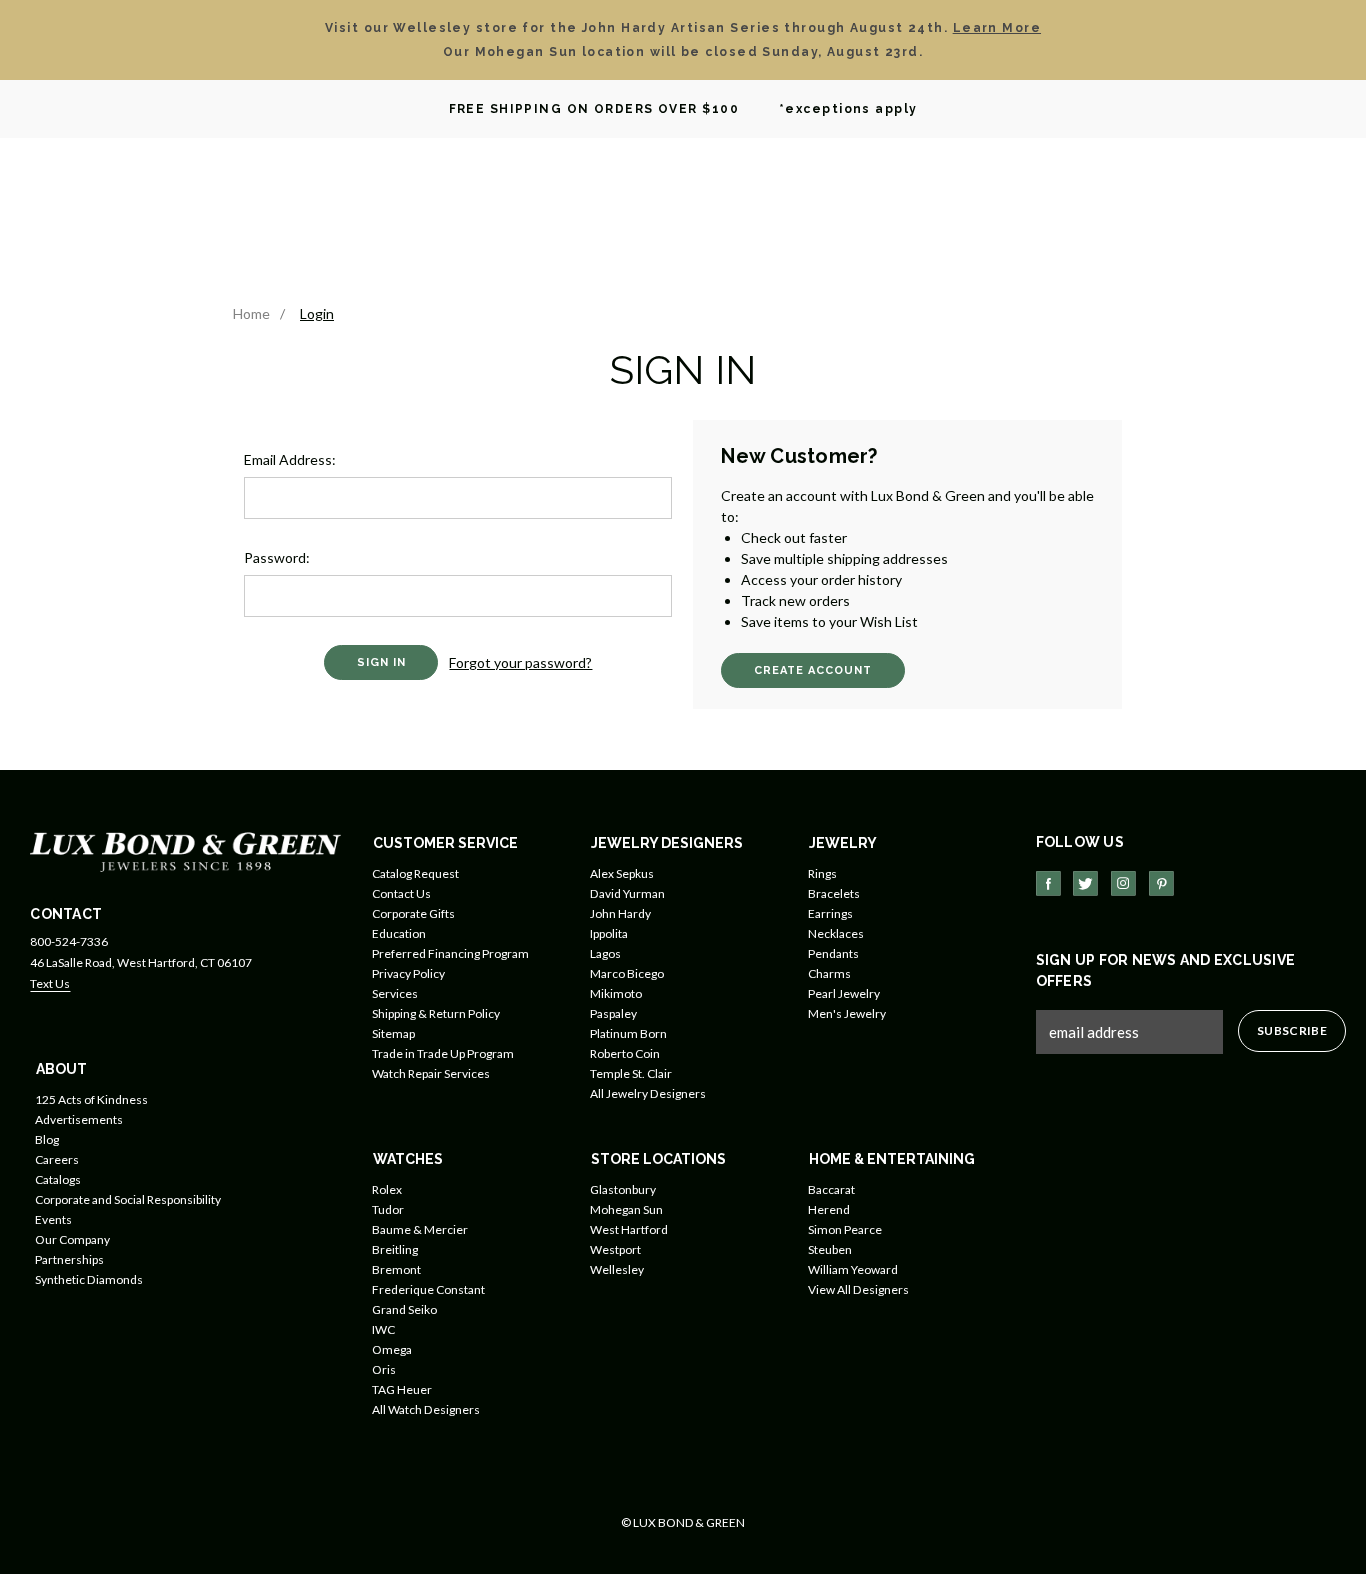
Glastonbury (623, 1189)
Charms (829, 973)
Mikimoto (616, 993)
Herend (829, 1209)
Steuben (830, 1249)
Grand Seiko (404, 1309)
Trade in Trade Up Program (443, 1053)
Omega (392, 1349)
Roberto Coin (625, 1053)
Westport (615, 1249)
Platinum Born (628, 1033)
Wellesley (617, 1269)
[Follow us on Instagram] (1123, 883)
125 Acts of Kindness (91, 1099)
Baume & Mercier (420, 1229)
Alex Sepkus (622, 873)
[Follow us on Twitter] (1085, 883)
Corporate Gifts (413, 913)
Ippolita (609, 933)
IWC (383, 1329)
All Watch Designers (426, 1409)
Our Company (72, 1239)
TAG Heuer (402, 1389)
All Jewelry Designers (648, 1093)
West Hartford (629, 1229)
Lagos (605, 953)
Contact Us (401, 893)
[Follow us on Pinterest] (1161, 883)
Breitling (395, 1249)
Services (395, 993)
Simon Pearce (845, 1229)
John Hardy (620, 913)
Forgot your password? (520, 662)
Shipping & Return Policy (436, 1013)
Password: (277, 557)
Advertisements (79, 1119)
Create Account (813, 670)
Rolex (387, 1189)
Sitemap (393, 1033)
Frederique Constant (428, 1289)
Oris (384, 1369)
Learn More (997, 28)
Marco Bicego (627, 973)
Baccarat (831, 1189)
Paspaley (613, 1013)
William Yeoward (853, 1269)
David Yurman (627, 893)
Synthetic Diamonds (89, 1279)
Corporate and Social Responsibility (128, 1199)
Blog (47, 1139)
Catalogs (58, 1179)
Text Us (50, 983)
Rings (822, 873)
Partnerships (69, 1259)
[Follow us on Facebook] (1048, 883)
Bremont (396, 1269)
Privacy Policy (408, 973)
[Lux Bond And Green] (185, 850)
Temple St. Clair (631, 1073)
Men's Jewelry (847, 1013)
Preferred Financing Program (450, 953)
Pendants (833, 953)
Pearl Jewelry (844, 993)
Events (53, 1219)
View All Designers (858, 1289)
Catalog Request (415, 873)
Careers (57, 1159)
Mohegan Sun (626, 1209)
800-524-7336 (69, 941)
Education (399, 933)
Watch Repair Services (431, 1073)
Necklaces (836, 933)
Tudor (388, 1209)
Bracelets (834, 893)
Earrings (830, 913)
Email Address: (290, 459)
